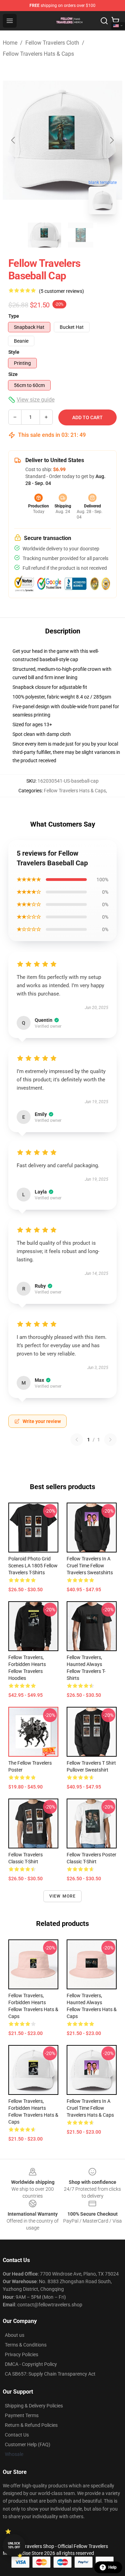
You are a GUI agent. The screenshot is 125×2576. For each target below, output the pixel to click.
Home (10, 43)
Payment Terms (22, 2415)
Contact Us (17, 2435)
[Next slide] (111, 140)
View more (63, 1896)
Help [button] (112, 2567)
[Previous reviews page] (77, 1440)
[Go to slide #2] (81, 235)
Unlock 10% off (14, 2545)
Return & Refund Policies (31, 2425)
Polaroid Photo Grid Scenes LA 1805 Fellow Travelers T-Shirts (33, 1566)
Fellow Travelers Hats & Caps (38, 54)
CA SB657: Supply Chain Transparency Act (50, 2374)
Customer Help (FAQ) (28, 2444)
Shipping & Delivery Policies (34, 2406)
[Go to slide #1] (44, 235)
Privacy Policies (22, 2354)
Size (13, 374)
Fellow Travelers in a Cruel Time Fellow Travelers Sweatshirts (90, 1566)
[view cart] (115, 21)
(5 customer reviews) (61, 291)
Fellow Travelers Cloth (52, 43)
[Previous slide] (14, 140)
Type (14, 316)
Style (14, 352)
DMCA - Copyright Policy (31, 2364)
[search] (104, 21)
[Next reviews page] (110, 1440)
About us (15, 2335)
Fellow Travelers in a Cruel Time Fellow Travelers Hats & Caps (90, 2108)
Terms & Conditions (26, 2345)
